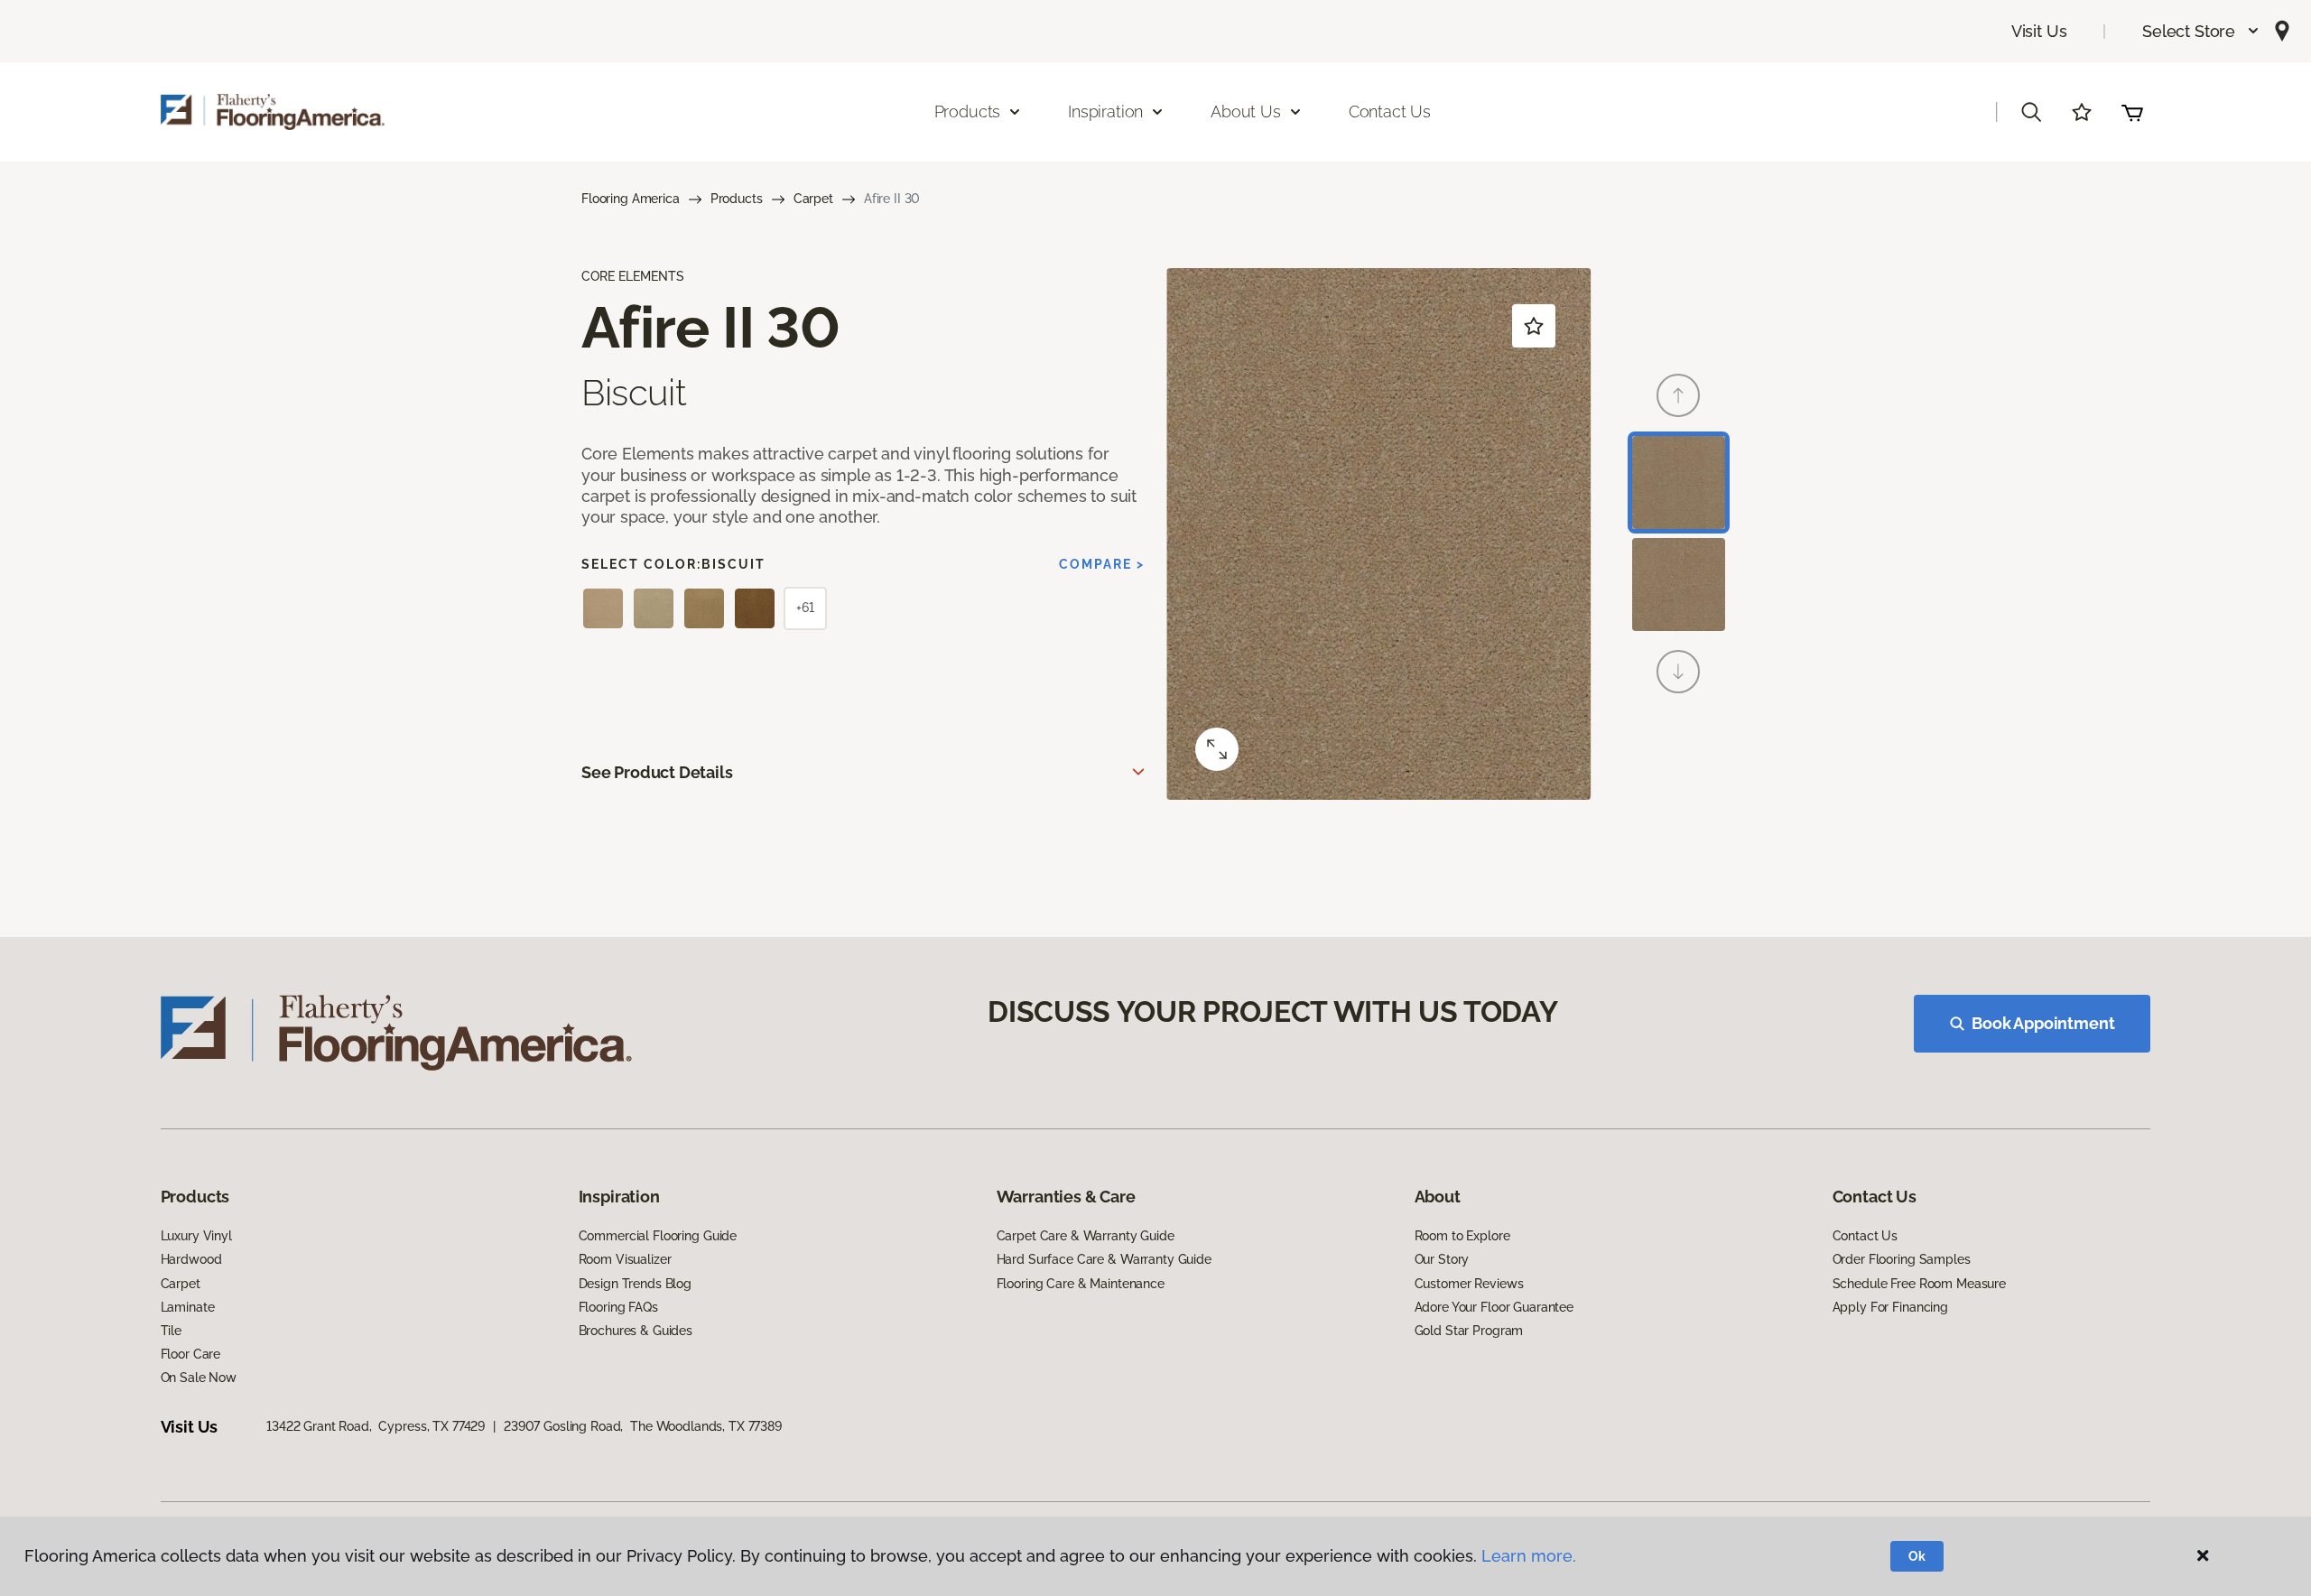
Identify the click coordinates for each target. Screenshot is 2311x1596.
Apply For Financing (1890, 1307)
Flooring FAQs (618, 1307)
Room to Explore (1462, 1236)
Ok (1917, 1556)
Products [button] (968, 111)
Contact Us (1390, 111)
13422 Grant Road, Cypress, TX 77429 (376, 1426)
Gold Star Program (1469, 1331)
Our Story (1442, 1259)
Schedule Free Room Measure (1919, 1284)
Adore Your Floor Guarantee (1494, 1307)
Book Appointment (2043, 1023)
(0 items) (2132, 112)
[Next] (1678, 672)
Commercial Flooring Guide (658, 1236)
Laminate (188, 1307)
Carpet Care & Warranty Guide (1086, 1236)
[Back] (1678, 395)
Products (737, 199)
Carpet (813, 199)
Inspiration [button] (1105, 111)
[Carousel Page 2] (1679, 585)
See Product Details (657, 772)
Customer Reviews (1469, 1284)
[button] (2201, 31)
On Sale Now (199, 1378)
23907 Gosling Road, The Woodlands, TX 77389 (643, 1426)
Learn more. (1529, 1556)
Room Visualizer (625, 1259)
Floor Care (191, 1354)
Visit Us (2039, 31)
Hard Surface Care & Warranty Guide (1104, 1259)
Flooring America (631, 199)
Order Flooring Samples (1902, 1259)
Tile (171, 1331)
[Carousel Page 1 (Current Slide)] (1679, 483)
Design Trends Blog (635, 1284)
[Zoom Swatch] (1217, 749)
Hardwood (191, 1259)
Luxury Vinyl (196, 1236)
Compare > (1102, 564)
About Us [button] (1246, 111)
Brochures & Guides (636, 1331)
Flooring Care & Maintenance (1081, 1284)
